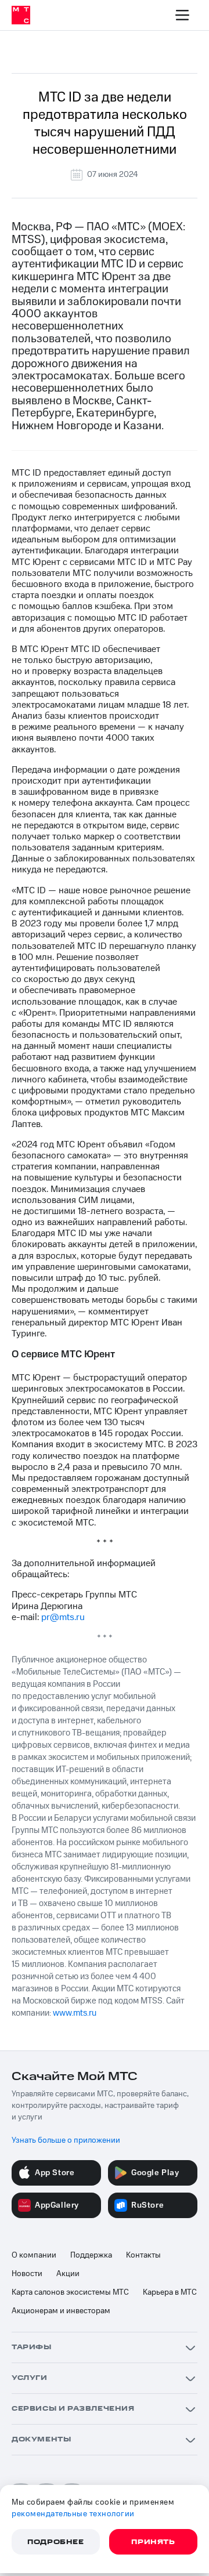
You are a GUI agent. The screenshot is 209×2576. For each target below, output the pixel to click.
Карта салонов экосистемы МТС (70, 2292)
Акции (68, 2274)
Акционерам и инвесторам (61, 2311)
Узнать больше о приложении (66, 2140)
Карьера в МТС (170, 2292)
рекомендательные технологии (73, 2514)
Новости (27, 2274)
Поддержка (91, 2255)
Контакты (143, 2255)
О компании (34, 2255)
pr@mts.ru (63, 1617)
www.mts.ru (75, 2013)
